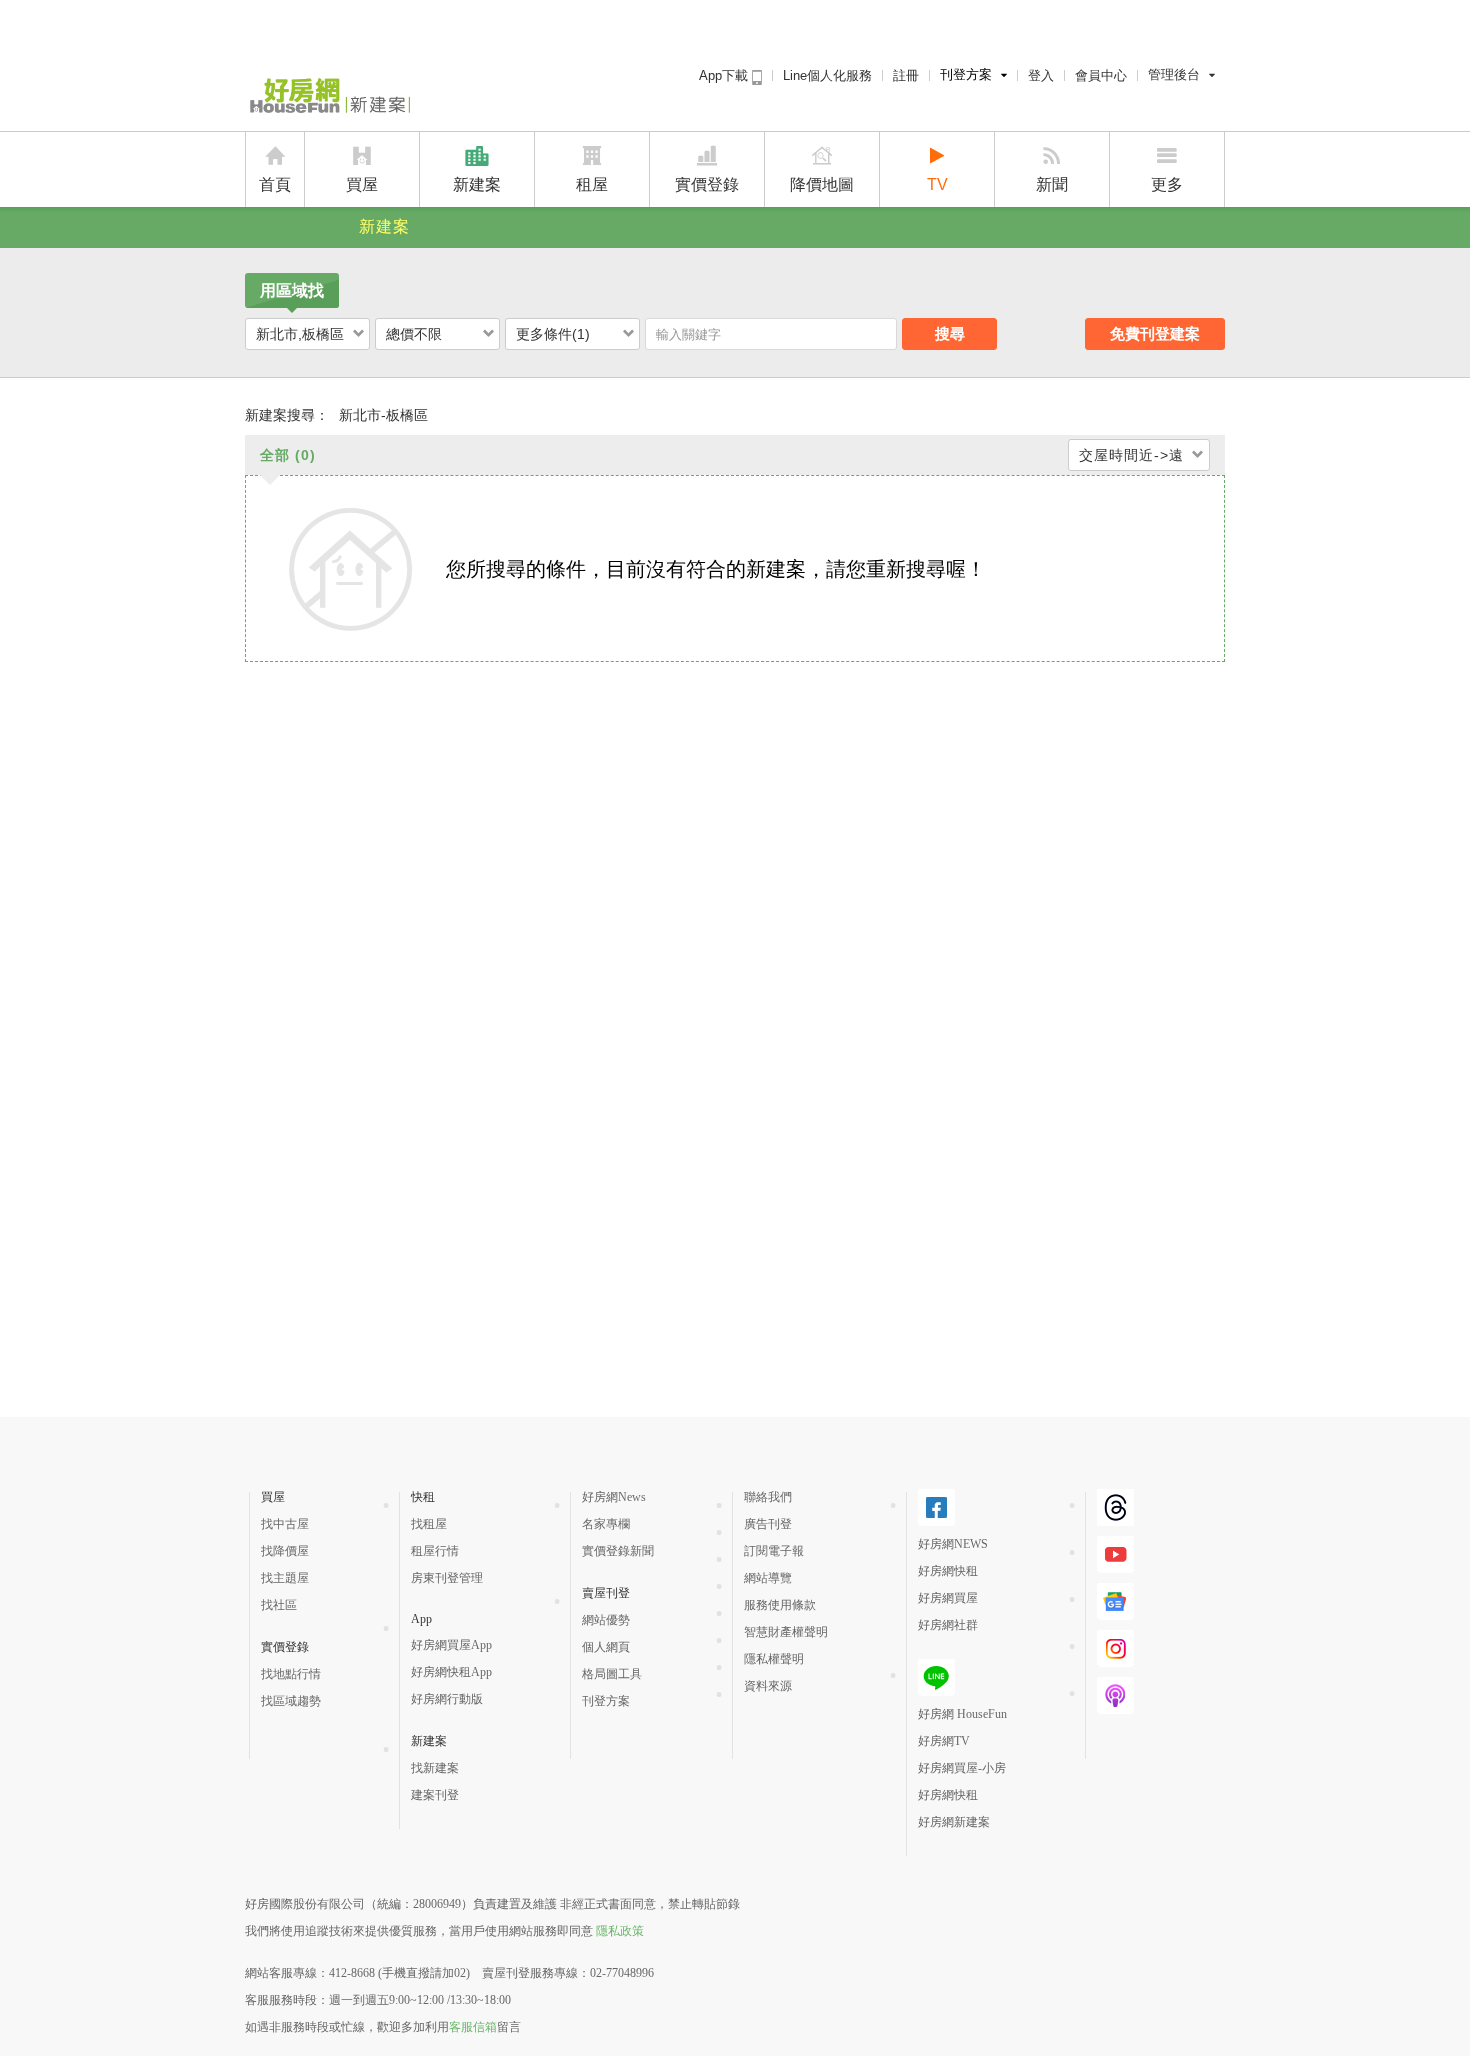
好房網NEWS (953, 1544)
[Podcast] (1115, 1706)
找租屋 (429, 1524)
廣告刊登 (768, 1524)
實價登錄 (707, 184)
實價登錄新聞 (618, 1551)
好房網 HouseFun (962, 1714)
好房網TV (944, 1741)
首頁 (275, 184)
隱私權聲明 (774, 1659)
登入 (1041, 75)
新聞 (1052, 184)
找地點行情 (291, 1674)
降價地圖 (822, 184)
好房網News (614, 1497)
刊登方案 (966, 74)
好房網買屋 (948, 1598)
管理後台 (1174, 74)
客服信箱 (473, 2027)
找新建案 (435, 1768)
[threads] (1115, 1518)
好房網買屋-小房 (962, 1768)
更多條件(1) (553, 334)
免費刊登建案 (1155, 333)
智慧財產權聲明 (786, 1632)
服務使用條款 (780, 1605)
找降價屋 (285, 1551)
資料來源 (768, 1686)
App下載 (725, 75)
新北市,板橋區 (300, 334)
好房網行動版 (447, 1699)
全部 (288, 455)
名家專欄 (606, 1524)
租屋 (592, 184)
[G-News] (1115, 1612)
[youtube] (1115, 1565)
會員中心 (1101, 75)
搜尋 (950, 333)
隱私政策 (620, 1931)
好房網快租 (948, 1571)
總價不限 (414, 334)
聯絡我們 (768, 1497)
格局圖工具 (612, 1674)
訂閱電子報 (774, 1551)
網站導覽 (768, 1578)
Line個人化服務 (827, 75)
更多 (1167, 184)
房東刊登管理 (447, 1578)
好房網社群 (948, 1625)
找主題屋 (285, 1578)
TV (937, 184)
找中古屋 (285, 1524)
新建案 (477, 184)
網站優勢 (606, 1620)
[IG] (1115, 1659)
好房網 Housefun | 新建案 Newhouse (327, 97)
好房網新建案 (954, 1822)
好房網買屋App (451, 1645)
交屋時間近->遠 (1131, 455)
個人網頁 (606, 1647)
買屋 (362, 184)
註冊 (906, 75)
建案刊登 (435, 1795)
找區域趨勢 (291, 1701)
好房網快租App (451, 1672)
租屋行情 (435, 1551)
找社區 (279, 1605)
